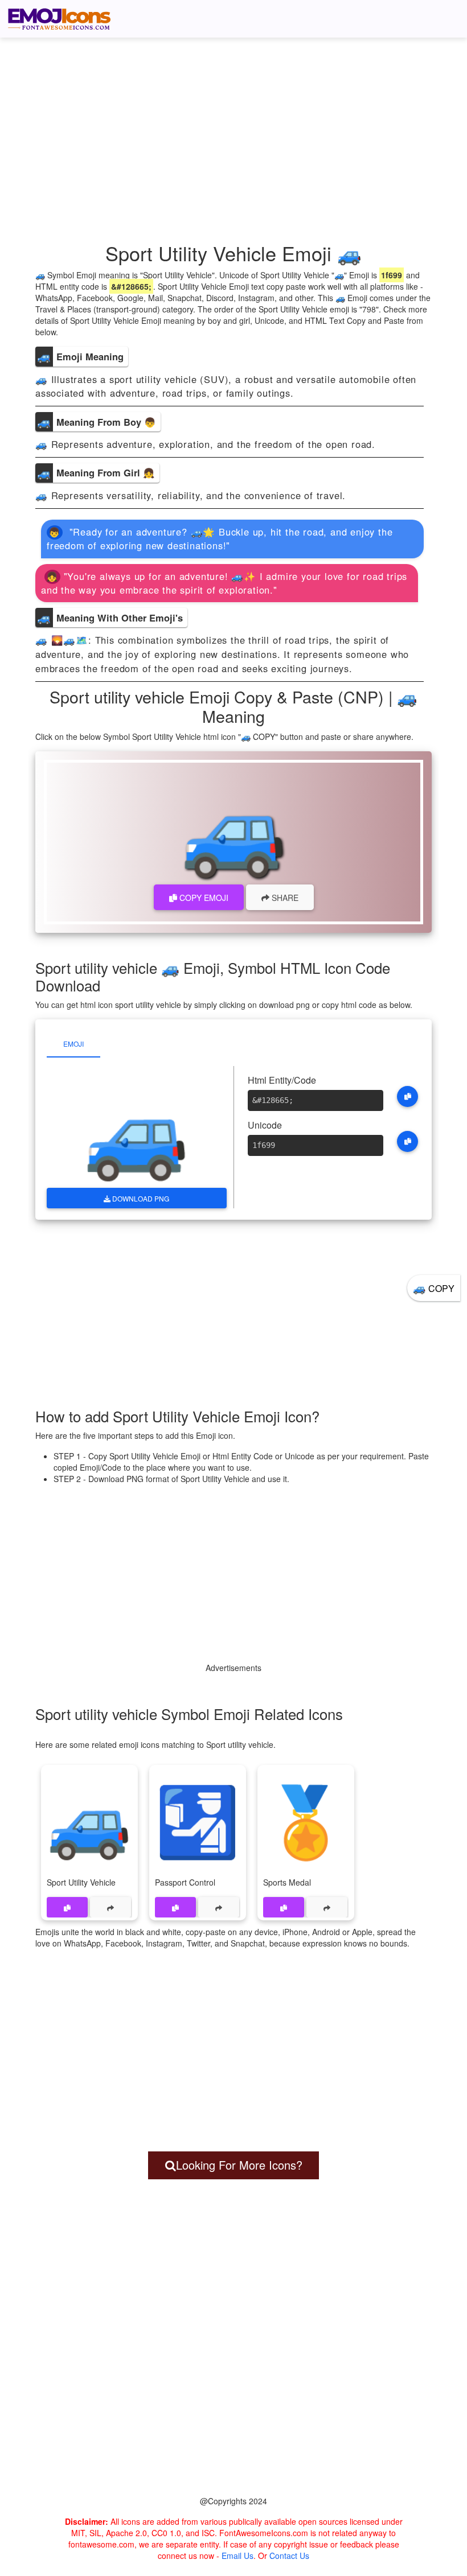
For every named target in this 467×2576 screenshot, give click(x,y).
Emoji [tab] (73, 1044)
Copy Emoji (203, 898)
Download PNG (140, 1198)
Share (284, 898)
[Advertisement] (236, 125)
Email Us (237, 2556)
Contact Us (289, 2556)
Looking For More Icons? (239, 2165)
